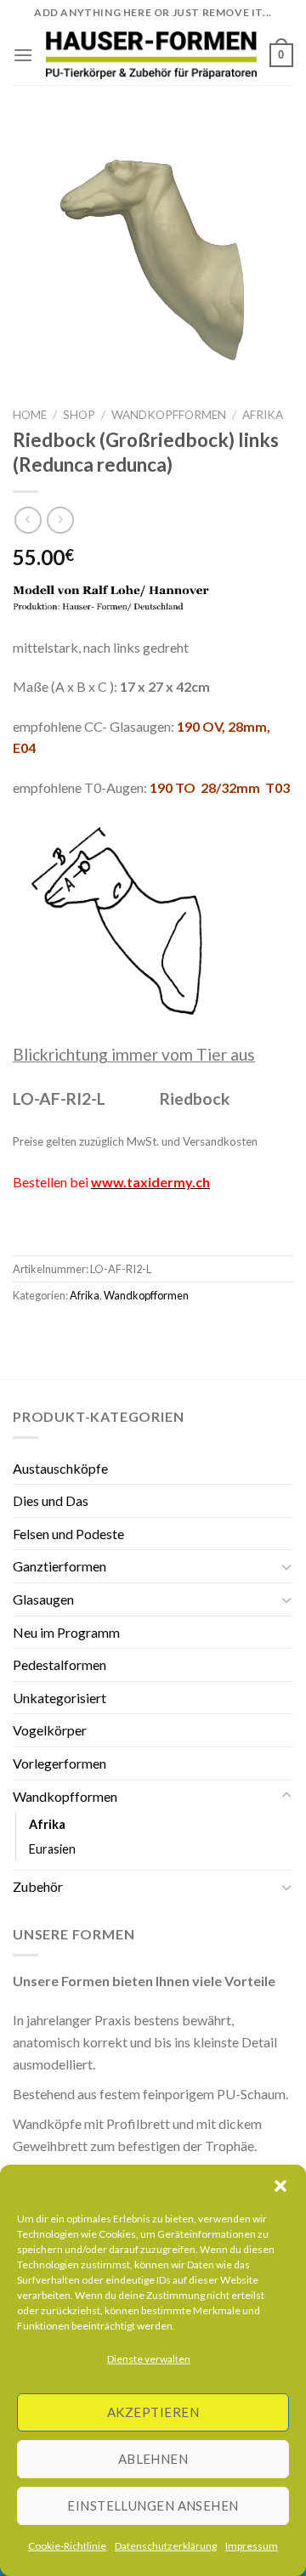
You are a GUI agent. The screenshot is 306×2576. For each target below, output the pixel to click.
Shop (79, 415)
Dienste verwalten (149, 2359)
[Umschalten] (286, 1566)
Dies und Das (51, 1500)
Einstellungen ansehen (153, 2505)
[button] (280, 2186)
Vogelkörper (50, 1730)
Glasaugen (43, 1599)
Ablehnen (153, 2459)
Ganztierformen (59, 1566)
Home (30, 415)
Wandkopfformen (169, 415)
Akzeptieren (153, 2412)
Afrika (263, 415)
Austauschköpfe (60, 1468)
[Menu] (23, 55)
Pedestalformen (59, 1664)
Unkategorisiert (59, 1698)
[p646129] (151, 55)
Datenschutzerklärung (166, 2546)
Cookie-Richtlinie (67, 2546)
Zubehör (38, 1886)
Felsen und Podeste (68, 1534)
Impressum (252, 2546)
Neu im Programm (66, 1632)
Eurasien (52, 1849)
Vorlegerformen (59, 1763)
